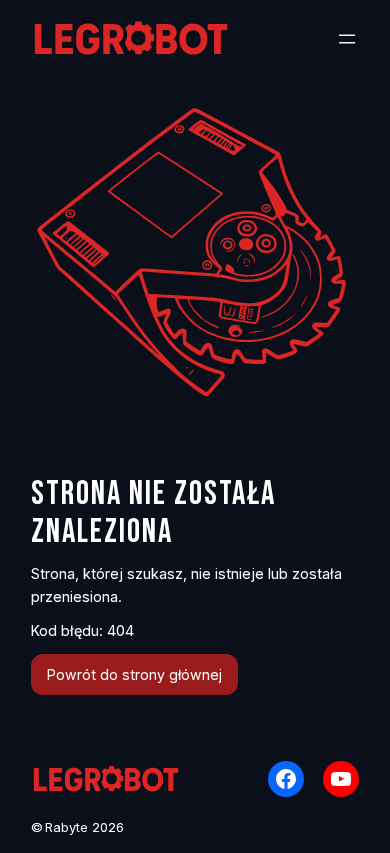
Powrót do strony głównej (134, 674)
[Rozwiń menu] (347, 39)
